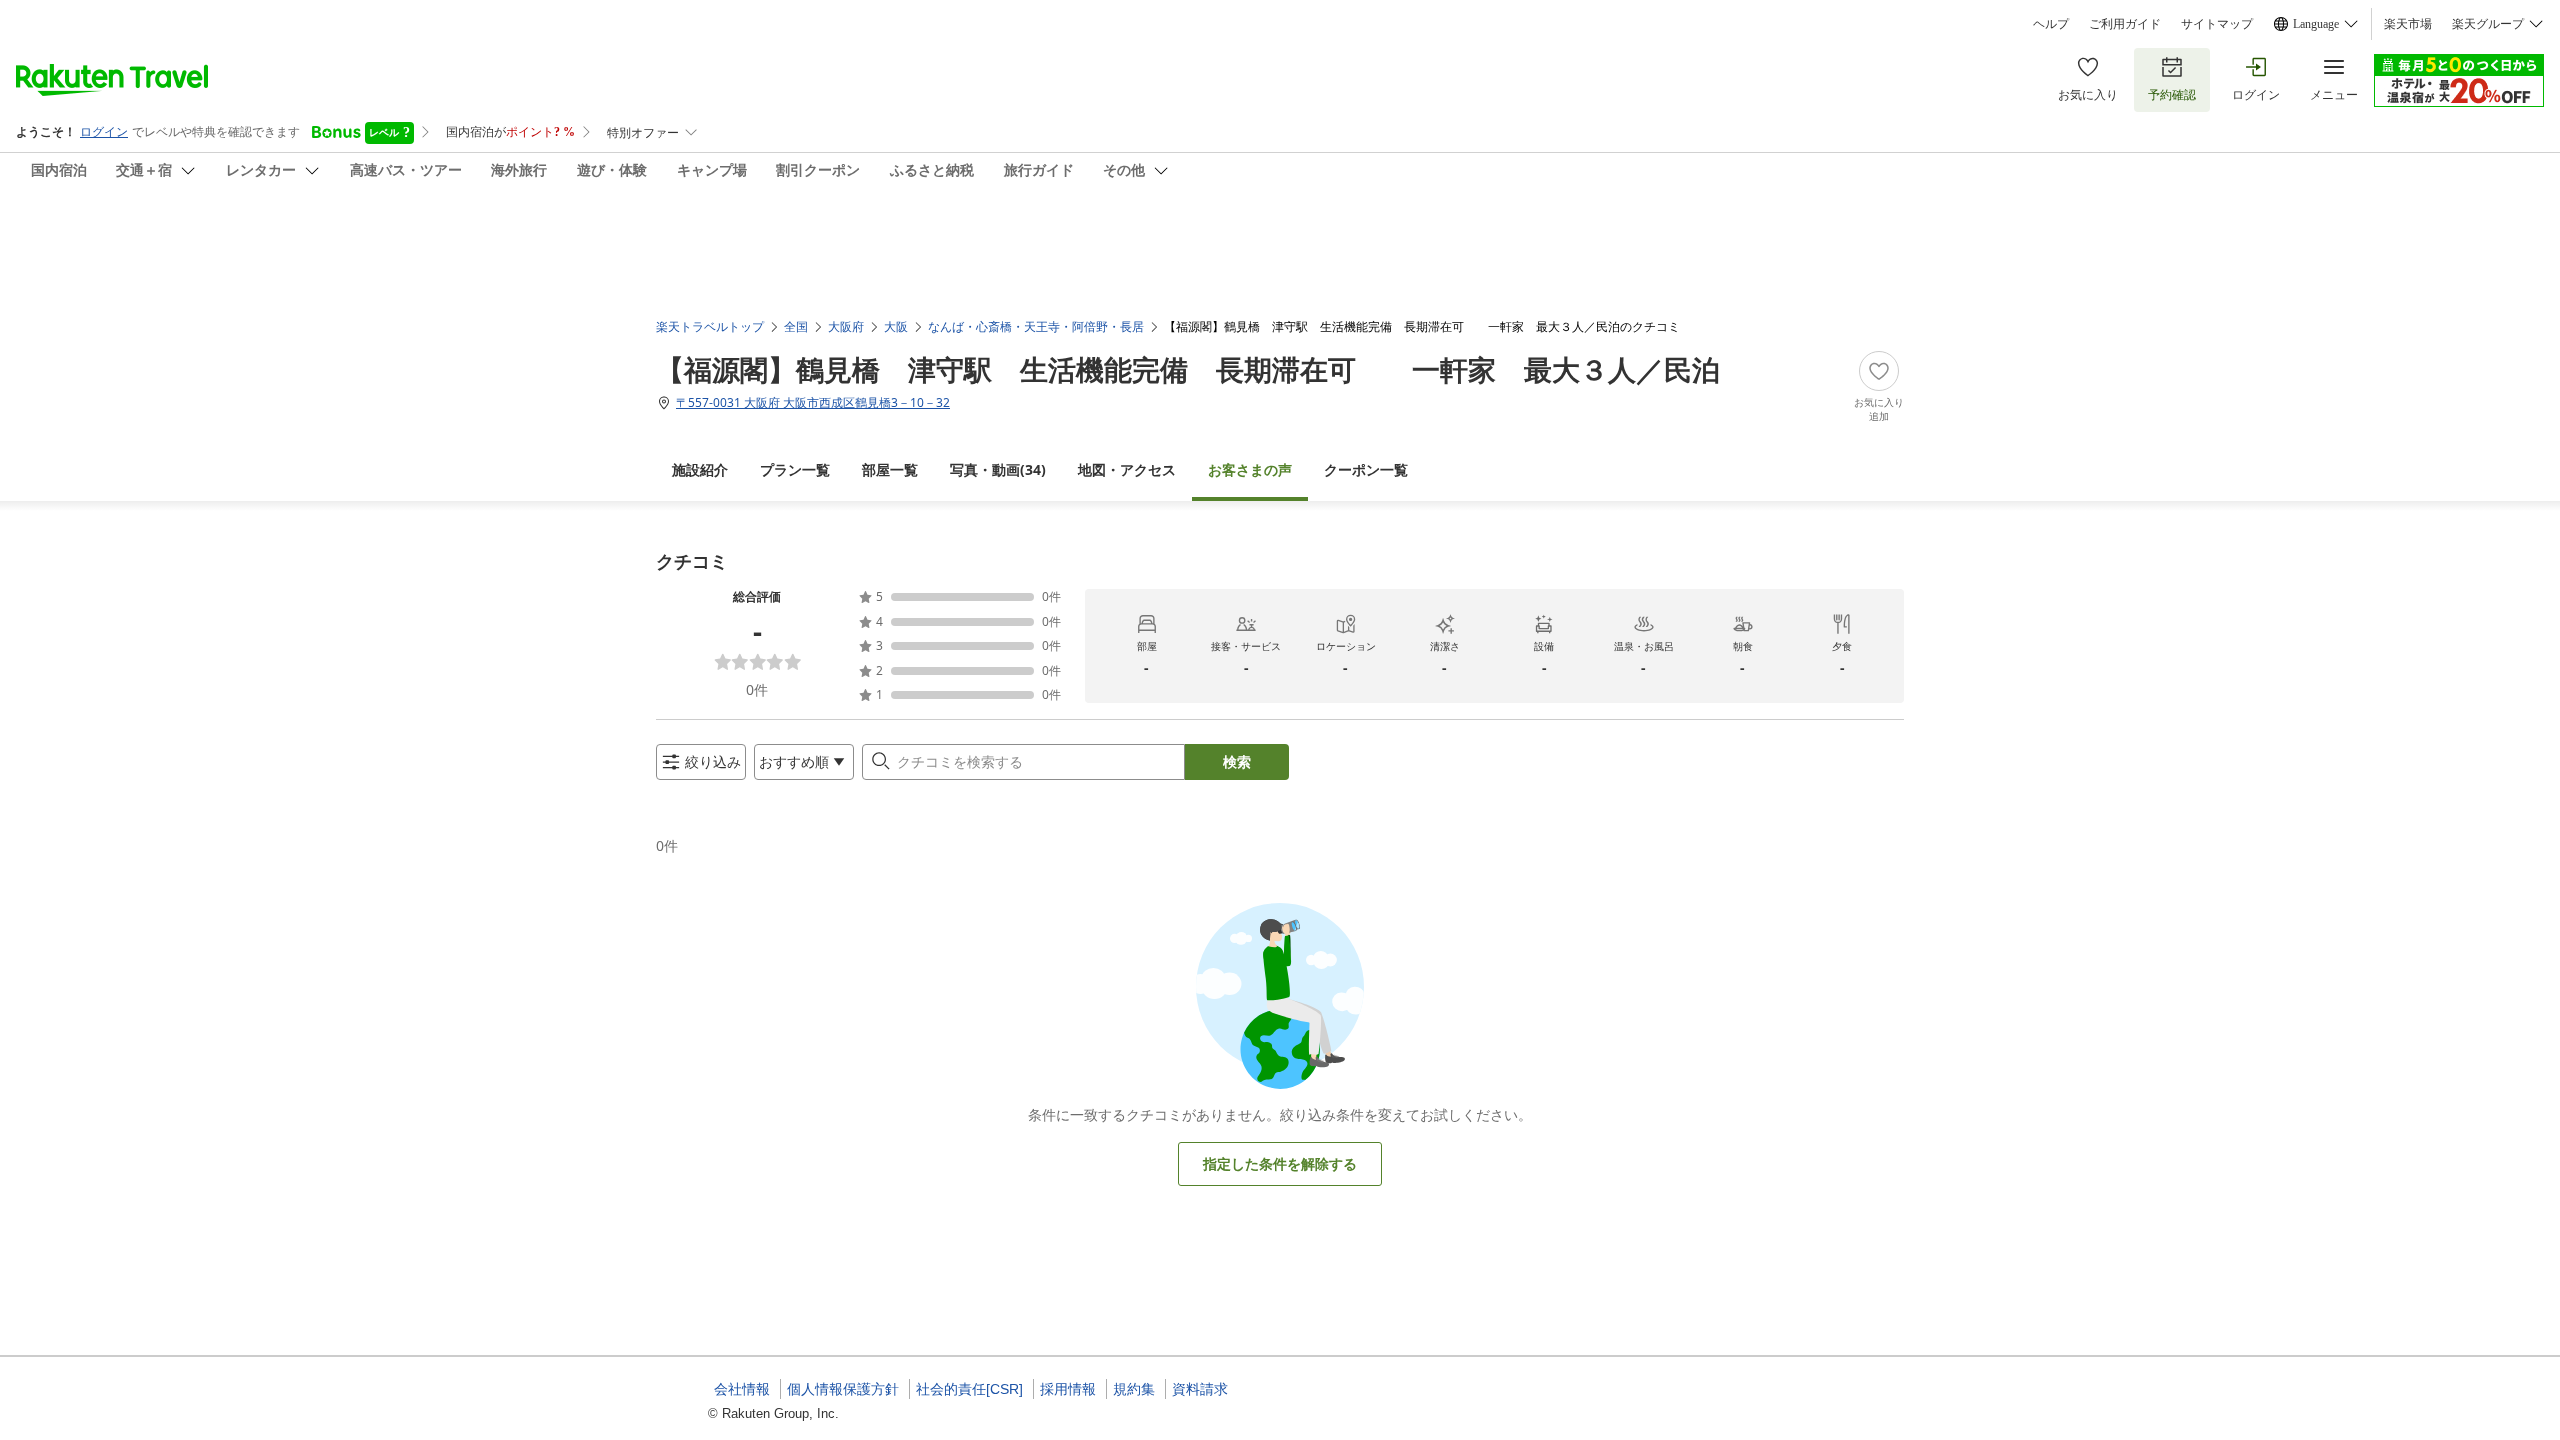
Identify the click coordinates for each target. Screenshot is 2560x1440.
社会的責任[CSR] (969, 1389)
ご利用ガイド (2125, 24)
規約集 (1134, 1389)
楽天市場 (2408, 24)
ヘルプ (2051, 24)
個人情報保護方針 (843, 1389)
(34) (998, 469)
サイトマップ (2217, 24)
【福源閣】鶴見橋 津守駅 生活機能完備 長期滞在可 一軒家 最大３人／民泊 (1188, 369)
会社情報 (742, 1389)
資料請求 (1200, 1389)
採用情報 (1068, 1389)
